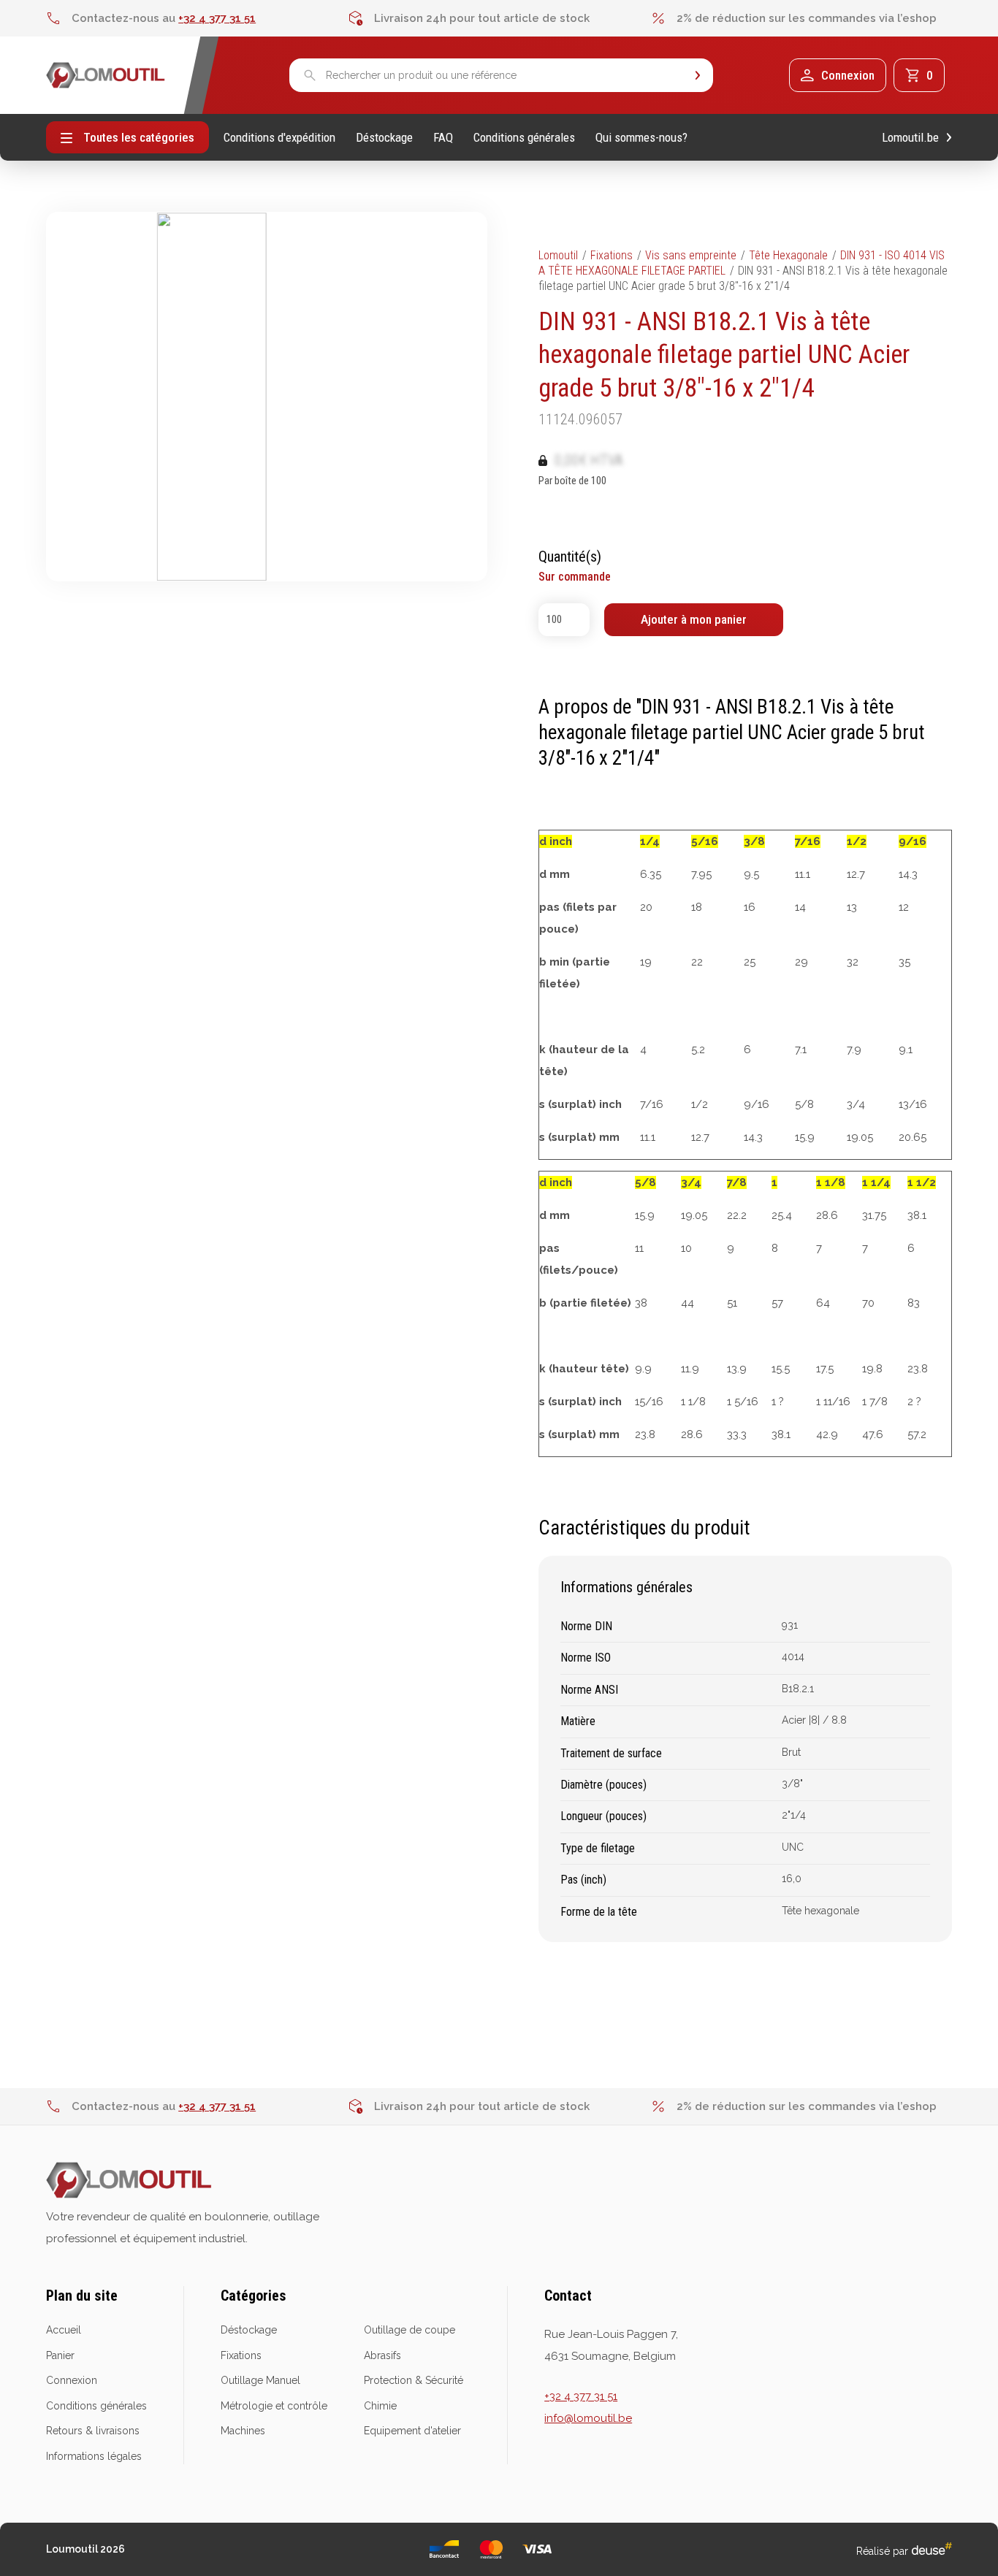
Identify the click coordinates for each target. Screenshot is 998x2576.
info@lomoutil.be (588, 2418)
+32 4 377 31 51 (217, 18)
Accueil (64, 2330)
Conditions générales (524, 138)
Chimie (380, 2406)
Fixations (612, 255)
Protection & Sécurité (414, 2380)
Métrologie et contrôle (274, 2406)
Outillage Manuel (260, 2380)
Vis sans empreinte (691, 255)
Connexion (72, 2380)
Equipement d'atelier (412, 2431)
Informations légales (94, 2456)
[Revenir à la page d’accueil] (106, 75)
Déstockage (384, 138)
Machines (243, 2431)
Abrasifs (382, 2355)
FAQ (443, 138)
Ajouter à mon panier (694, 619)
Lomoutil (558, 255)
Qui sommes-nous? (641, 138)
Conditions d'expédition (279, 138)
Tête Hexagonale (788, 255)
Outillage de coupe (410, 2330)
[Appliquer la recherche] (698, 76)
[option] (197, 18)
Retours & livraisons (93, 2431)
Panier (60, 2355)
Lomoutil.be (910, 138)
